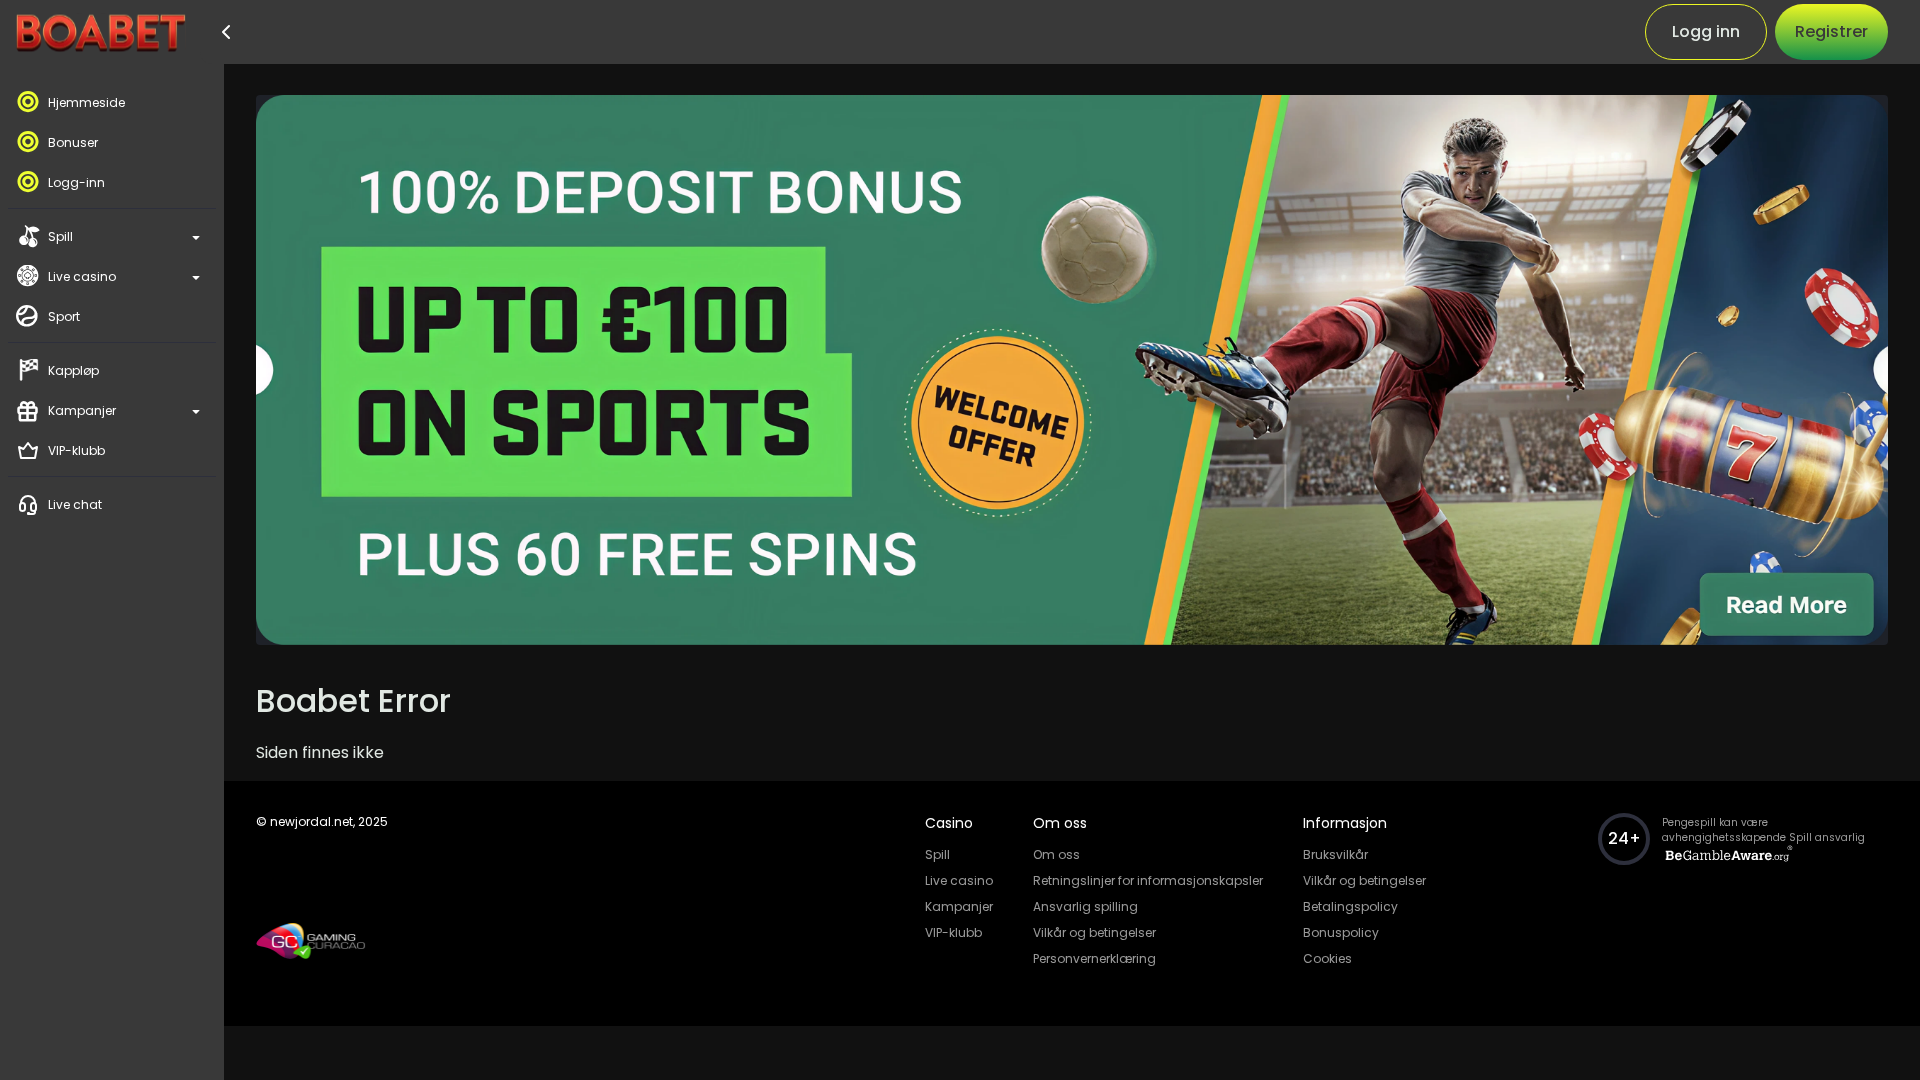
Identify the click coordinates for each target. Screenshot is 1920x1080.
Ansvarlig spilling (1085, 906)
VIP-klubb (953, 932)
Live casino (959, 880)
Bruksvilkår (1335, 854)
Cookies (1327, 958)
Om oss (1056, 854)
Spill (937, 854)
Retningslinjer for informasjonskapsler (1148, 880)
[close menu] (222, 32)
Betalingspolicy (1350, 906)
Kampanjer (959, 906)
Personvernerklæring (1094, 958)
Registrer (1831, 31)
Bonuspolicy (1341, 932)
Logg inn (1706, 31)
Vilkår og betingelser (1094, 932)
